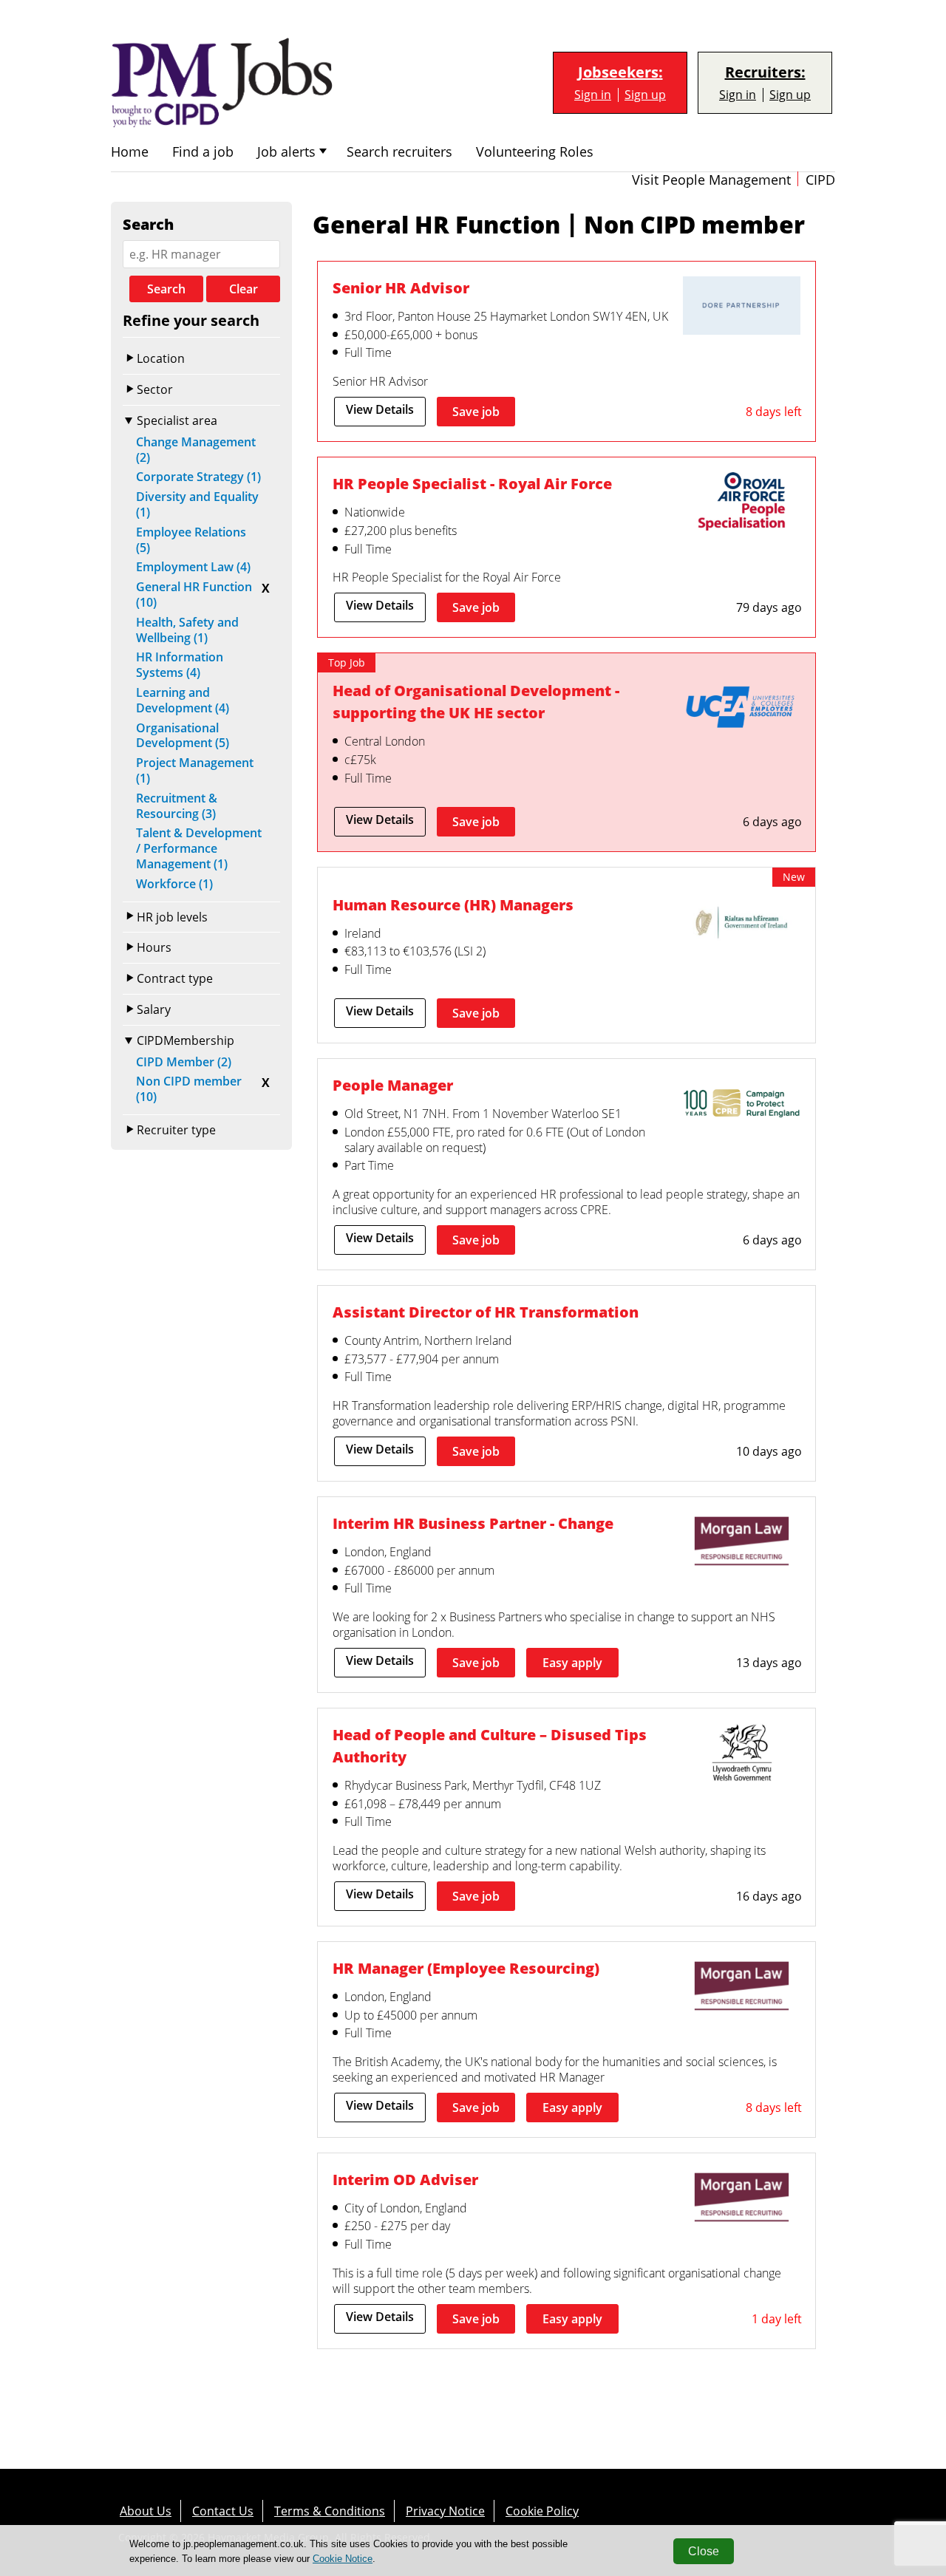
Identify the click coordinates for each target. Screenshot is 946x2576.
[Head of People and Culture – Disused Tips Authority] (741, 1754)
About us (146, 2511)
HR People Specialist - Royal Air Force (472, 483)
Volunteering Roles (535, 152)
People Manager (393, 1085)
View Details (380, 409)
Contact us (223, 2511)
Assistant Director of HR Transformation (486, 1312)
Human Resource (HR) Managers (453, 904)
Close (704, 2551)
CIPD (820, 180)
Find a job (203, 152)
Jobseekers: (620, 72)
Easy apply (572, 1663)
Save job (476, 412)
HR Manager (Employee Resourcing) (466, 1968)
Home (130, 152)
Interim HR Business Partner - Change (473, 1523)
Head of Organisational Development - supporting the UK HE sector (476, 701)
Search (166, 289)
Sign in (593, 95)
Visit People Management (711, 180)
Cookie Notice (343, 2559)
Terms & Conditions (330, 2511)
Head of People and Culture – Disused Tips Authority (490, 1745)
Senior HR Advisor (401, 287)
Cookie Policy (542, 2511)
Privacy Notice (445, 2511)
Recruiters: (765, 72)
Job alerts (286, 152)
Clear (244, 289)
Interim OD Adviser (405, 2179)
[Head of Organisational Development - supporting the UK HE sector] (741, 710)
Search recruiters (399, 152)
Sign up (645, 95)
